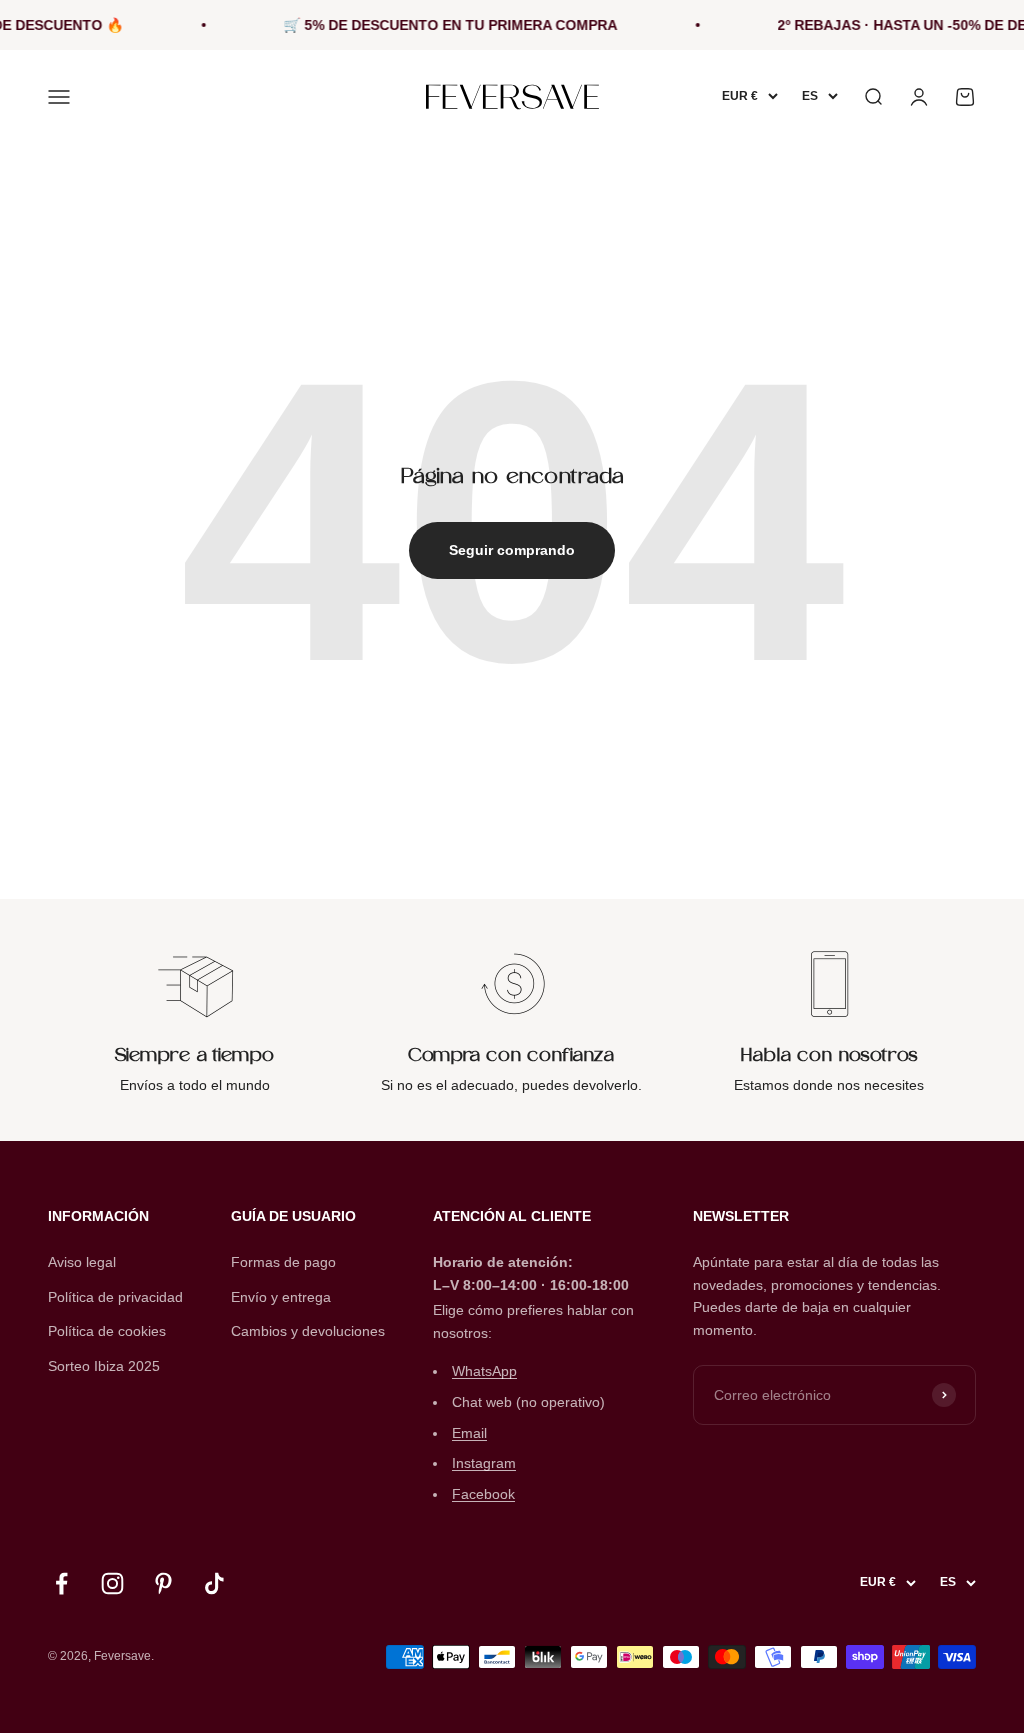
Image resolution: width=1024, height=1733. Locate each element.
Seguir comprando (512, 550)
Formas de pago (283, 1262)
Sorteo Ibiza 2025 (104, 1366)
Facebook (483, 1494)
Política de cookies (107, 1331)
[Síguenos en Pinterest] (163, 1583)
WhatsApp (484, 1371)
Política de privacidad (115, 1297)
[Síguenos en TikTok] (214, 1583)
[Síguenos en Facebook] (61, 1583)
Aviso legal (82, 1262)
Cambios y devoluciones (308, 1331)
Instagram (484, 1463)
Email (469, 1433)
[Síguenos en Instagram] (112, 1583)
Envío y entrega (281, 1297)
